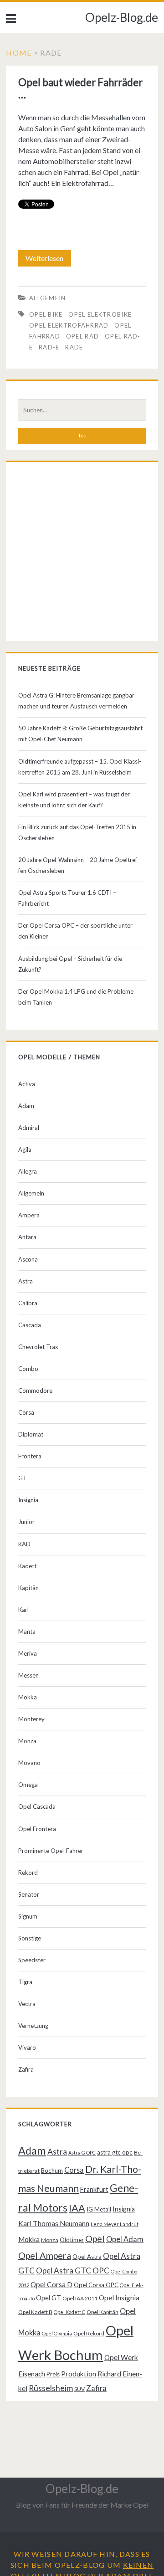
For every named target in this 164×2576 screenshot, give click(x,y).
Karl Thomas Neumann (54, 2223)
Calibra (28, 1303)
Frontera (30, 1456)
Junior (26, 1522)
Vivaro (27, 2047)
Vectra (27, 2004)
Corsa (26, 1412)
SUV (79, 2389)
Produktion (79, 2374)
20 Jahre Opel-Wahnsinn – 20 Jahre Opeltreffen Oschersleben (79, 865)
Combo (28, 1369)
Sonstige (30, 1938)
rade (74, 347)
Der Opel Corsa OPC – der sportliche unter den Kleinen (75, 931)
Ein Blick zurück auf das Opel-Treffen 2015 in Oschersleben (77, 832)
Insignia (28, 1500)
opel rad (82, 336)
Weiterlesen (47, 260)
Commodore (35, 1391)
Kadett (27, 1566)
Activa (27, 1084)
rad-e (49, 347)
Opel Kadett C (69, 2312)
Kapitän (28, 1588)
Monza (27, 1741)
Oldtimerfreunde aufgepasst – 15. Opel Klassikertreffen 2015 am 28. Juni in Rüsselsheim (80, 767)
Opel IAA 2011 (80, 2298)
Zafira (26, 2069)
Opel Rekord (89, 2333)
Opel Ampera (45, 2255)
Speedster (32, 1960)
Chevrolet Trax (38, 1347)
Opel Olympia (57, 2333)
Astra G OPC (82, 2153)
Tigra (25, 1982)
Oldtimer (72, 2240)
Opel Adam (125, 2239)
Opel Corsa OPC (96, 2285)
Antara (27, 1237)
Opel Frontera (37, 1829)
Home (19, 53)
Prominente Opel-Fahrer (51, 1851)
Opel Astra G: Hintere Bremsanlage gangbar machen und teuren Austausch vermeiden (76, 701)
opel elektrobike (100, 314)
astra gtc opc (115, 2152)
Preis (53, 2374)
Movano (29, 1763)
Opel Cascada (37, 1806)
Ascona (28, 1259)
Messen (28, 1675)
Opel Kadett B (35, 2312)
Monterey (31, 1719)
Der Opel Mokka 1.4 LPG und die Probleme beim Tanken (76, 997)
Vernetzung (33, 2026)
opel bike (46, 314)
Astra (26, 1281)
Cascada (30, 1325)
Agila (25, 1149)
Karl (23, 1610)
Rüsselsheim (51, 2388)
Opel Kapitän (102, 2312)
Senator (29, 1894)
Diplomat (31, 1434)
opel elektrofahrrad (69, 325)
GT (23, 1478)
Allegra (28, 1171)
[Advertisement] (82, 554)
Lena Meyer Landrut (115, 2224)
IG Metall (99, 2209)
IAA (77, 2208)
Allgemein (48, 298)
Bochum (52, 2171)
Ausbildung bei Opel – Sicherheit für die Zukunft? (70, 964)
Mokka (28, 1697)
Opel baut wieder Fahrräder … (80, 88)
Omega (28, 1785)
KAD (24, 1544)
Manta (27, 1632)
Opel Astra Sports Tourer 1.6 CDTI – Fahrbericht (67, 898)
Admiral (29, 1128)
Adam (26, 1106)
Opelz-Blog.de (122, 17)
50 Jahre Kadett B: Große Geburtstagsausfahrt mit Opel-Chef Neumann (80, 734)
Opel (95, 2238)
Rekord (28, 1873)
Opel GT (49, 2298)
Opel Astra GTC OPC (73, 2271)
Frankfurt (94, 2189)
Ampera (29, 1215)
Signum (28, 1916)
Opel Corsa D (51, 2284)
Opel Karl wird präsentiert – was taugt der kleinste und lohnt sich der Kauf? (74, 800)
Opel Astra (87, 2257)
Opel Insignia (119, 2298)
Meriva (28, 1653)
